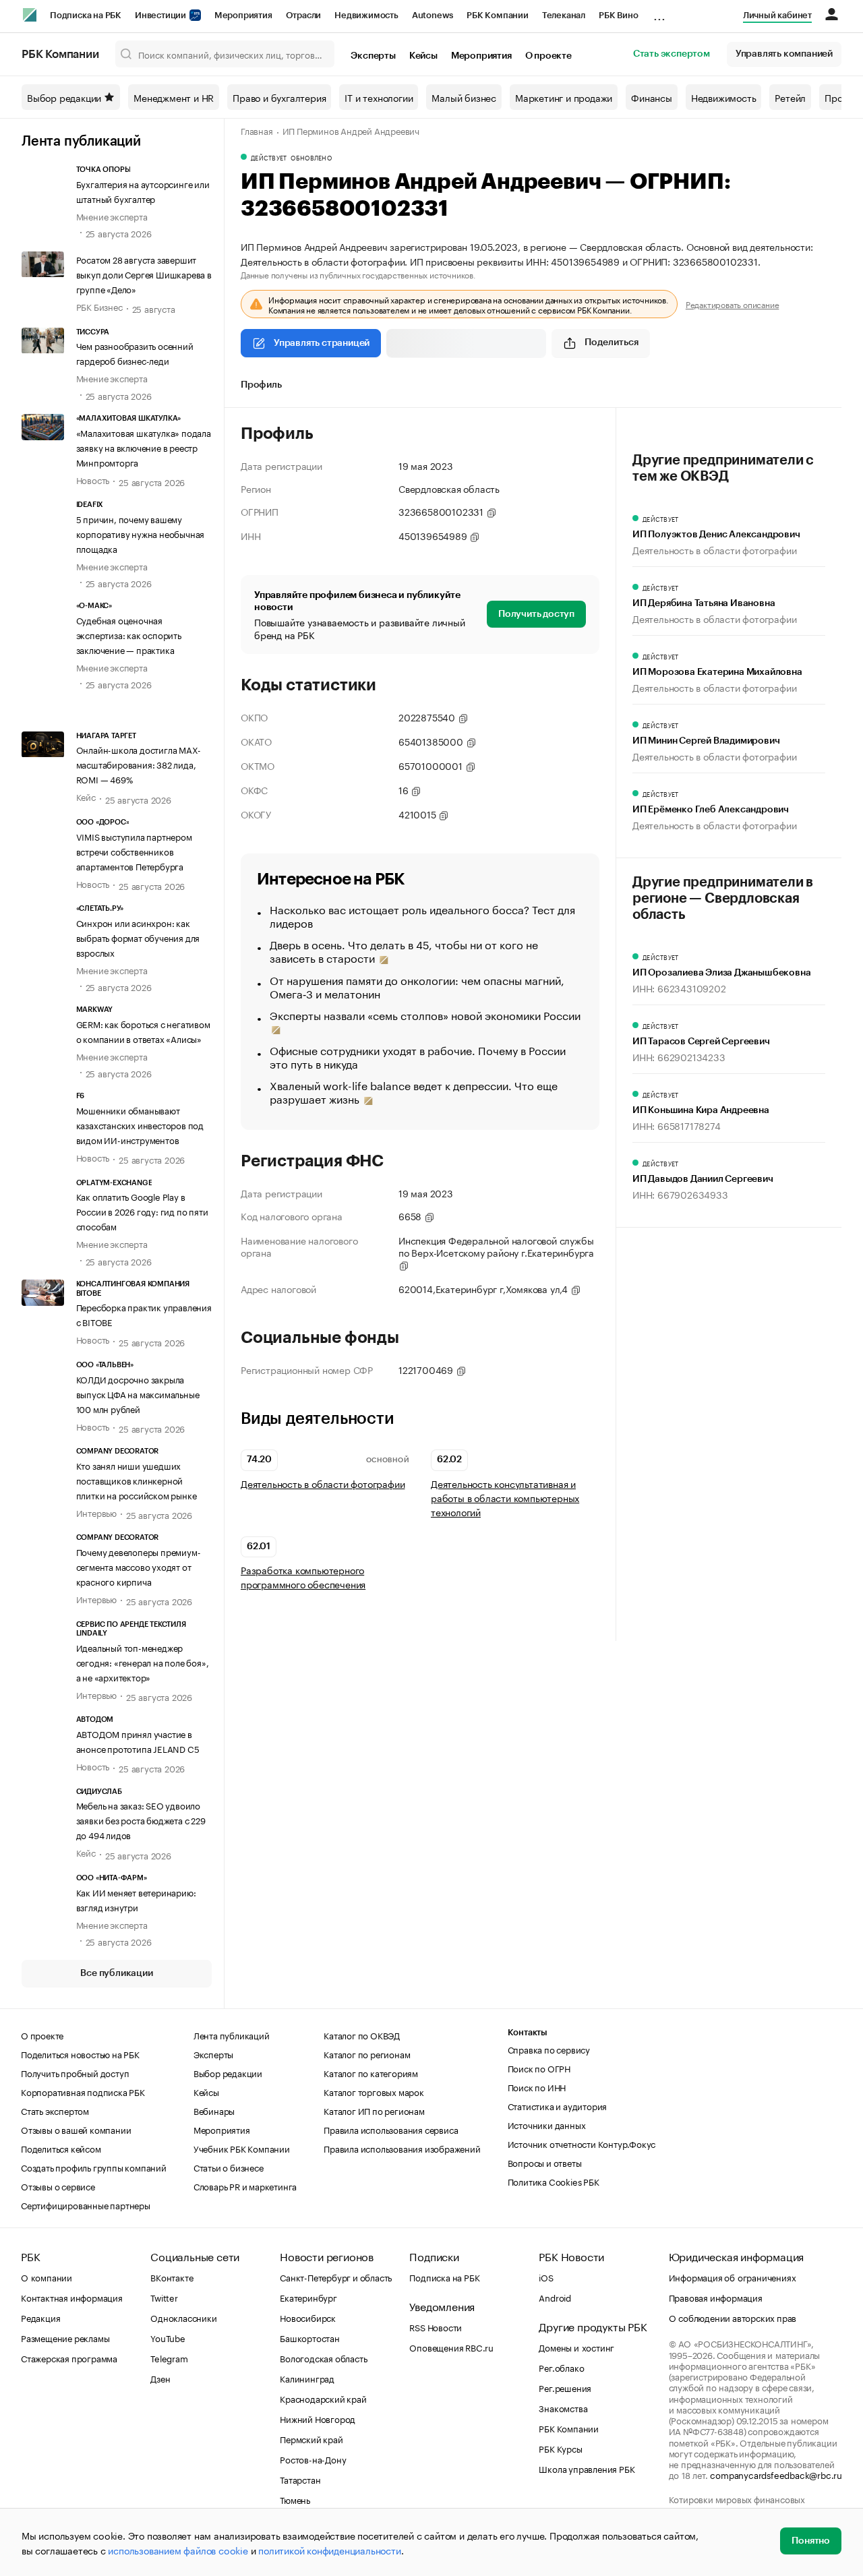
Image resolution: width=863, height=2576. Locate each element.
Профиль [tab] (261, 385)
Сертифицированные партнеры (86, 2205)
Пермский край (311, 2438)
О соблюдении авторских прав (733, 2317)
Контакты (528, 2032)
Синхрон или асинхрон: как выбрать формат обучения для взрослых (138, 937)
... (659, 13)
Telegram (169, 2358)
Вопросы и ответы (545, 2162)
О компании (47, 2277)
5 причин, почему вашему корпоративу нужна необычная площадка (141, 533)
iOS (546, 2277)
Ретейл (790, 97)
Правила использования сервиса (391, 2129)
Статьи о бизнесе (229, 2167)
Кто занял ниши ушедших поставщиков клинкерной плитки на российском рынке (137, 1480)
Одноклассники (183, 2317)
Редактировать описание (733, 304)
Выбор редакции (64, 97)
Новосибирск (308, 2317)
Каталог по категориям (371, 2072)
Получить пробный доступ (75, 2072)
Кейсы (423, 56)
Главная (257, 130)
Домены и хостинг (576, 2347)
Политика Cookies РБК (554, 2181)
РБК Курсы (560, 2448)
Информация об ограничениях (733, 2277)
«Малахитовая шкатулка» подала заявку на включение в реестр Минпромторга (144, 447)
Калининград (307, 2378)
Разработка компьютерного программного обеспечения (303, 1577)
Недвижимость (366, 15)
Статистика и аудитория (558, 2105)
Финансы (652, 97)
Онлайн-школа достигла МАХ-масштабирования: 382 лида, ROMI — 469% (139, 764)
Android (555, 2297)
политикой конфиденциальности (329, 2550)
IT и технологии (379, 97)
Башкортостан (310, 2337)
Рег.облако (561, 2367)
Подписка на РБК (86, 15)
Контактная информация (72, 2297)
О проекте (548, 56)
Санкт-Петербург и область (336, 2277)
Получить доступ (536, 614)
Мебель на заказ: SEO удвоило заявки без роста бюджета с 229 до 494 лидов (141, 1820)
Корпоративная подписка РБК (83, 2091)
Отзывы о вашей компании (76, 2129)
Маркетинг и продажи (564, 97)
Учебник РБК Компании (242, 2148)
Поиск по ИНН (537, 2087)
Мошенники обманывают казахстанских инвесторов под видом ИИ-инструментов (140, 1125)
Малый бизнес (464, 97)
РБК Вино (618, 15)
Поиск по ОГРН (539, 2068)
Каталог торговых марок (374, 2091)
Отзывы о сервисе (58, 2186)
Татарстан (300, 2479)
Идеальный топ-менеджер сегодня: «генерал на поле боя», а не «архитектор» (143, 1662)
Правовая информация (716, 2297)
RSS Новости (436, 2327)
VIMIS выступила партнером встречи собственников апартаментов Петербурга (134, 851)
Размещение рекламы (65, 2337)
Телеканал (564, 15)
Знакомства (563, 2407)
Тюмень (295, 2499)
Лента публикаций (81, 142)
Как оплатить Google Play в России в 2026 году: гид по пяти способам (142, 1211)
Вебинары (214, 2110)
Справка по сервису (549, 2049)
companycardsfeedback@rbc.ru (776, 2474)
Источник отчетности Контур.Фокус (582, 2143)
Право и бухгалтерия (279, 97)
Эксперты (373, 56)
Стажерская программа (69, 2358)
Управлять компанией (784, 54)
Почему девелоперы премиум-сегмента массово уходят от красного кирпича (139, 1566)
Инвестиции (161, 15)
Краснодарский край (323, 2398)
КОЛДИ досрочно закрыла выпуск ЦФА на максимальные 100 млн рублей (138, 1394)
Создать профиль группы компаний (94, 2167)
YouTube (168, 2337)
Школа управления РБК (587, 2468)
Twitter (164, 2297)
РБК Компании (498, 15)
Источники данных (547, 2124)
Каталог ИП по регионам (374, 2110)
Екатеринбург (308, 2297)
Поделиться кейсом (61, 2148)
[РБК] (30, 15)
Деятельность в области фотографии (323, 1484)
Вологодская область (323, 2358)
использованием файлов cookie (178, 2550)
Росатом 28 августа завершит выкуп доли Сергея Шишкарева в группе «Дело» (144, 274)
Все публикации (116, 1973)
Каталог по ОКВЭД (362, 2035)
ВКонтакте (172, 2277)
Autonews (433, 15)
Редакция (40, 2317)
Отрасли (304, 15)
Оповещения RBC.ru (451, 2347)
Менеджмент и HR (174, 97)
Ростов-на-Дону (313, 2459)
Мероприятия (243, 15)
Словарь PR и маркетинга (245, 2186)
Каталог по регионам (367, 2054)
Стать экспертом (672, 54)
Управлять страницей (322, 343)
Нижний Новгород (318, 2418)
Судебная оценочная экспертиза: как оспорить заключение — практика (129, 634)
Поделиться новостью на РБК (80, 2054)
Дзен (160, 2378)
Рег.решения (565, 2387)
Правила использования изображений (402, 2148)
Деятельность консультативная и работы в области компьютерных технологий (505, 1498)
